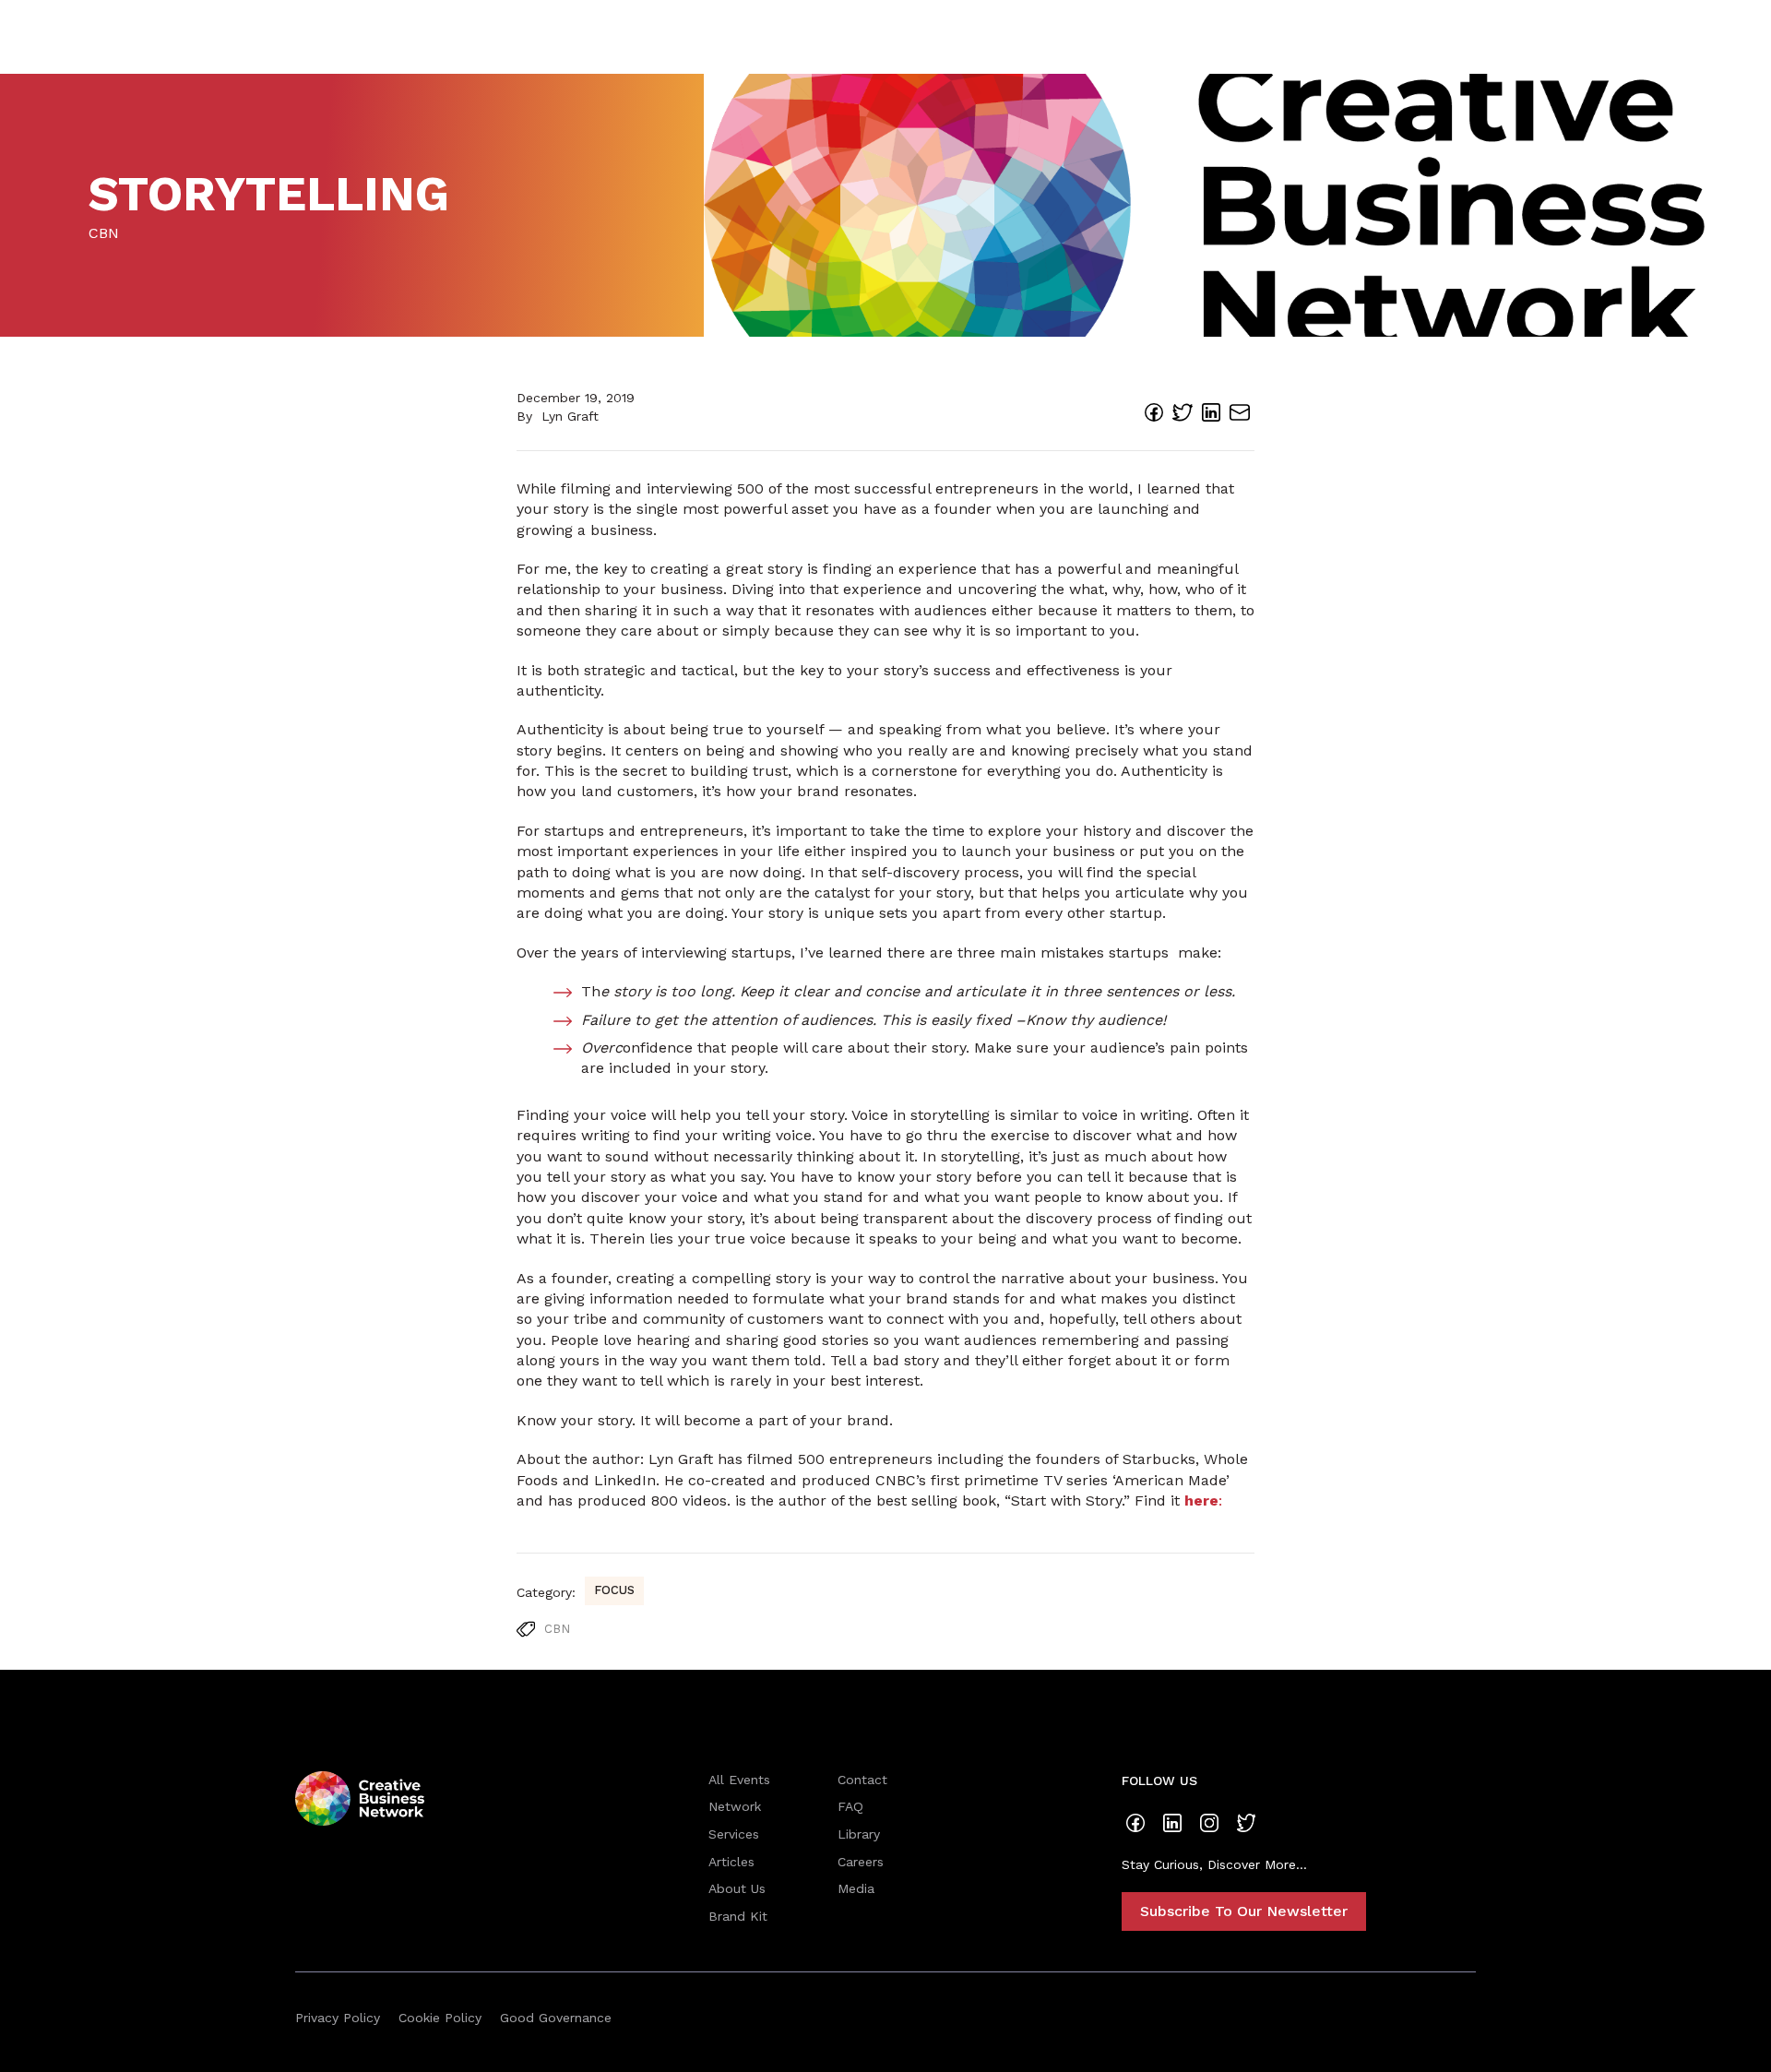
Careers (861, 1862)
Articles (731, 1862)
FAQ (850, 1806)
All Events (739, 1780)
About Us (737, 1888)
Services (734, 1834)
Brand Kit (738, 1916)
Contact (862, 1780)
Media (856, 1888)
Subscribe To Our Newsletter (1244, 1911)
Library (859, 1834)
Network (735, 1806)
